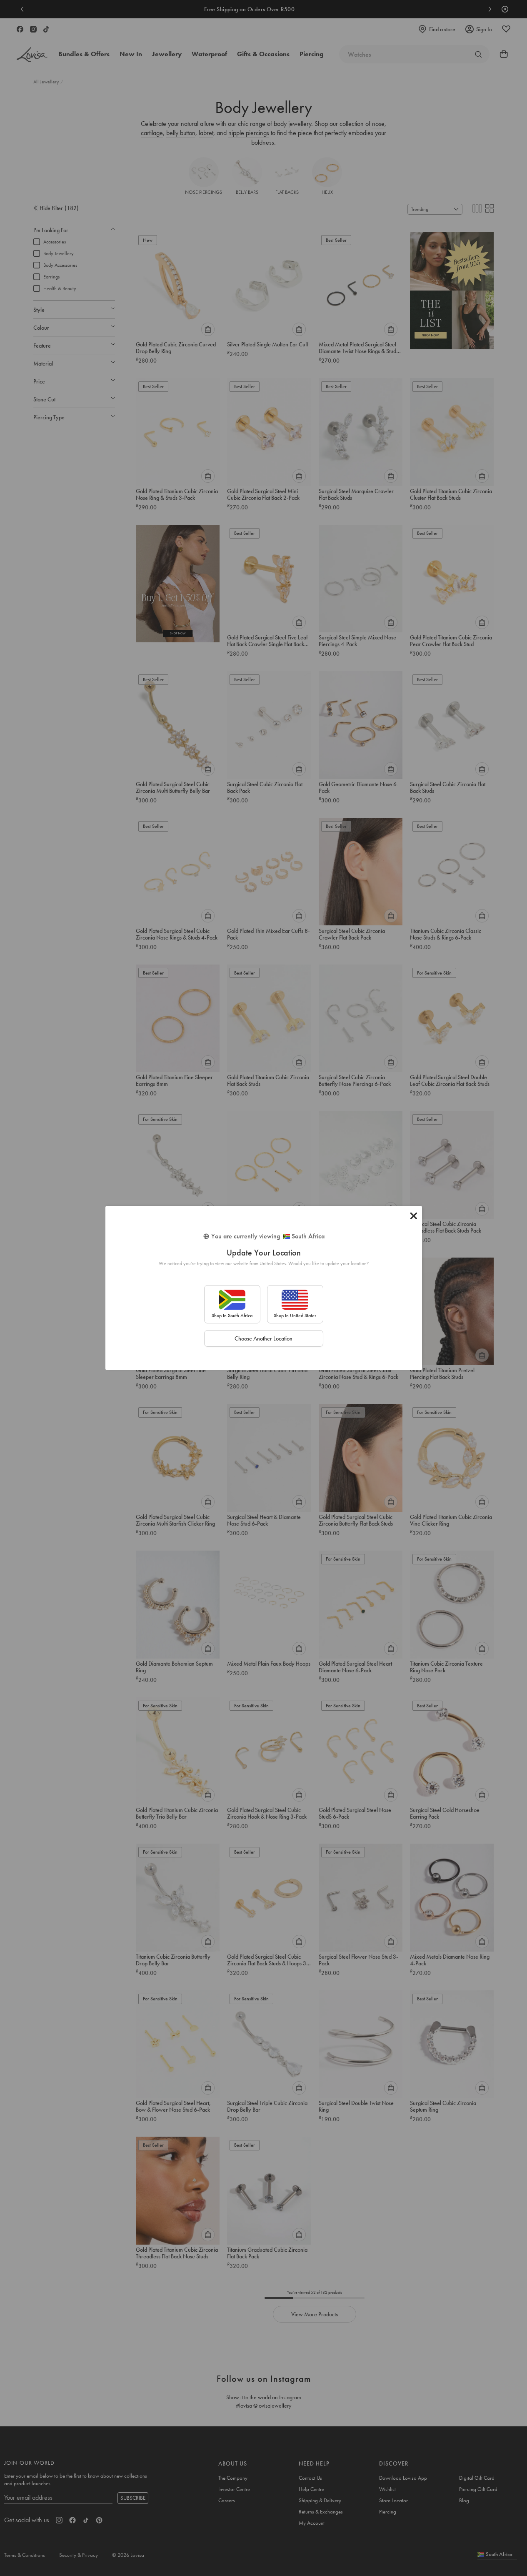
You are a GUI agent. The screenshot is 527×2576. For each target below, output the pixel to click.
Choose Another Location (263, 1338)
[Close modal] (414, 1216)
